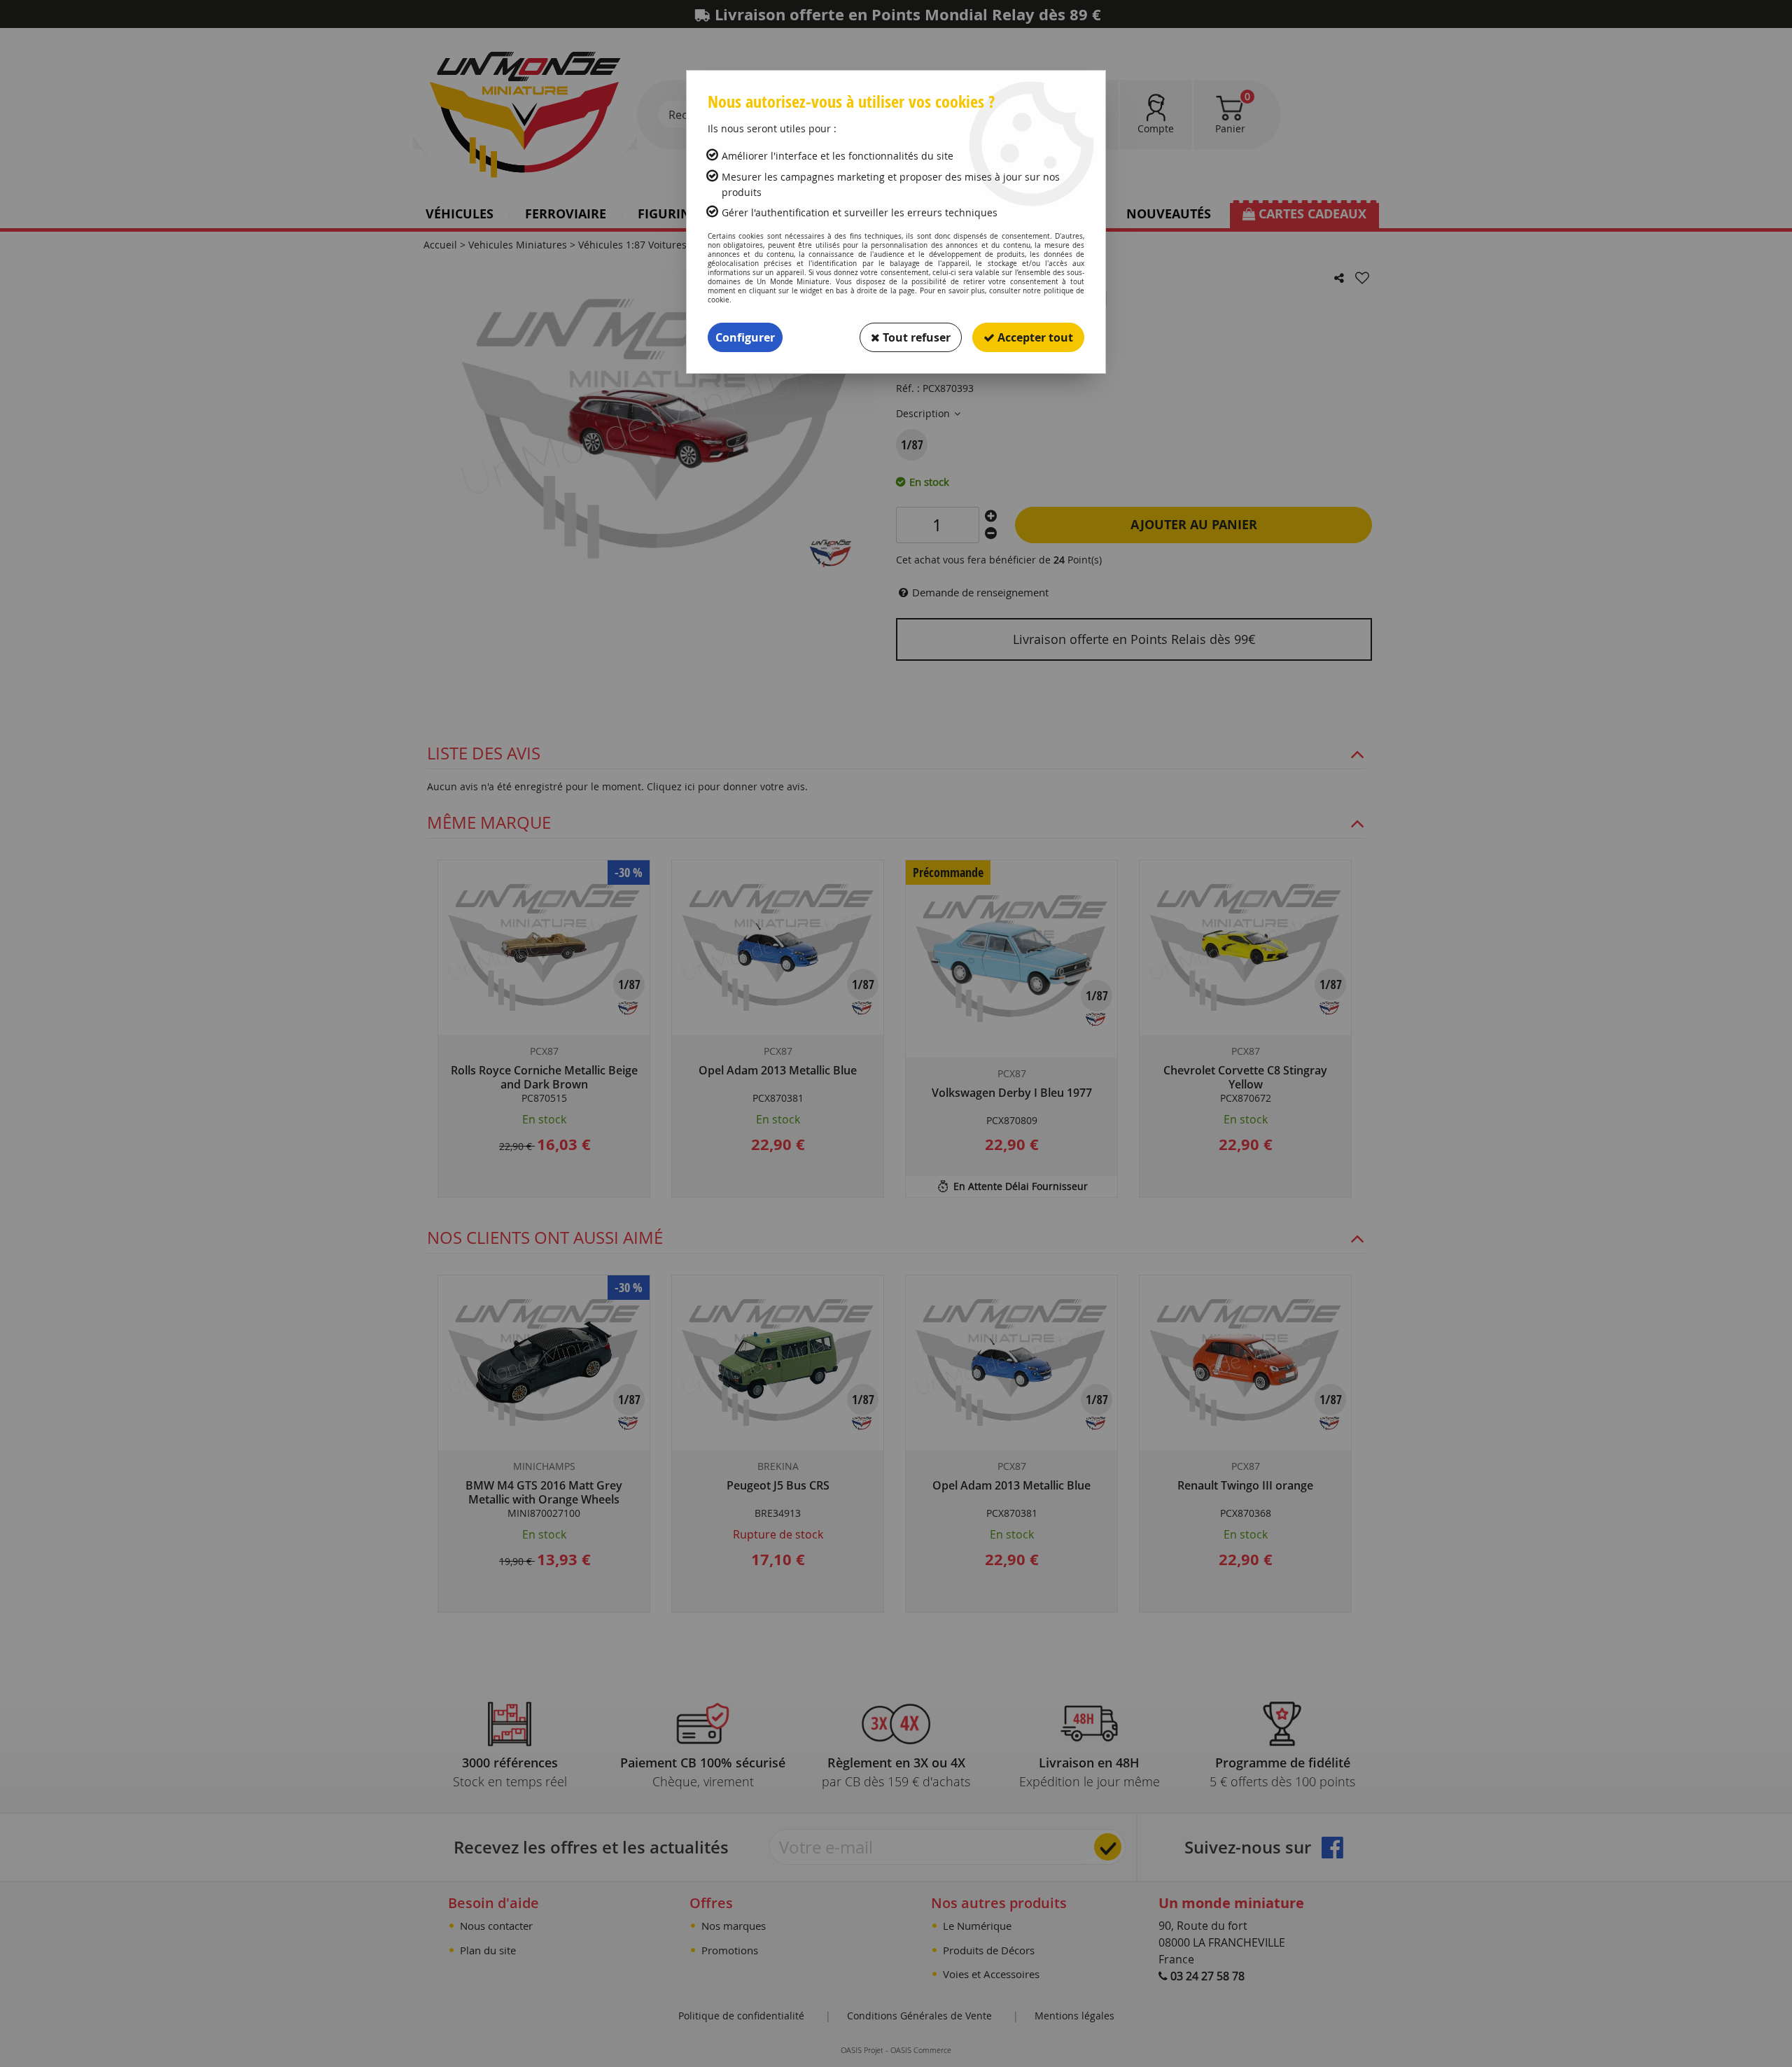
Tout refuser (915, 337)
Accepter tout (1034, 337)
